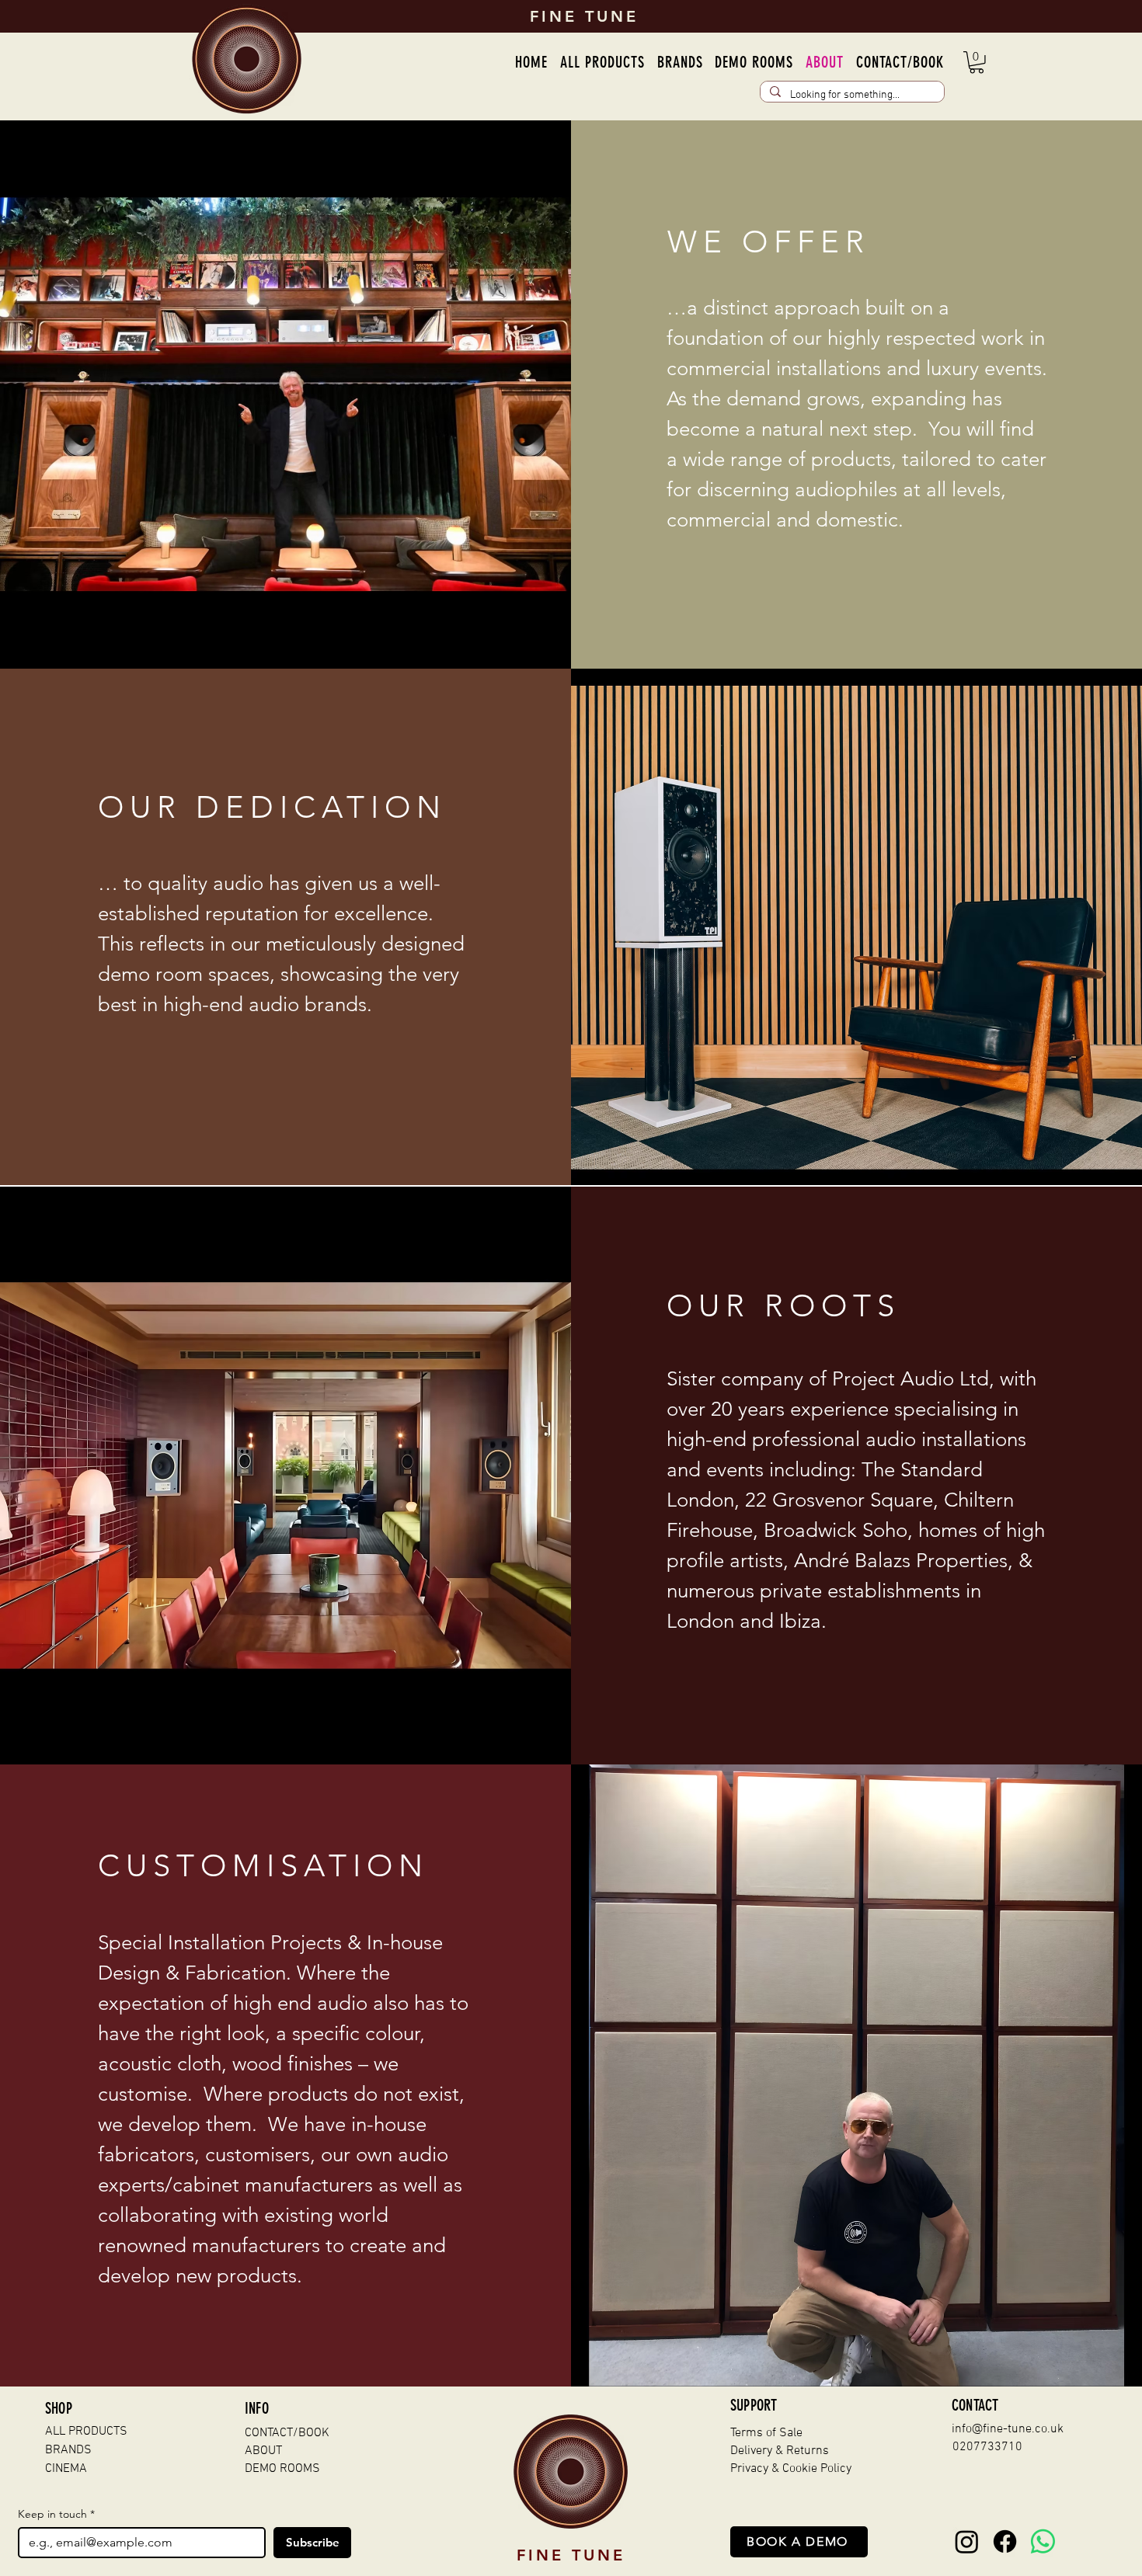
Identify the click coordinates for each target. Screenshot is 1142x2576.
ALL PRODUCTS (86, 2432)
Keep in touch (56, 2514)
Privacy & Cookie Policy (791, 2469)
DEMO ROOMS (282, 2469)
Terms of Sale (766, 2433)
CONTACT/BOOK (287, 2433)
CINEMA (66, 2469)
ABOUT (263, 2451)
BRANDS (68, 2450)
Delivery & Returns (780, 2451)
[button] (680, 63)
